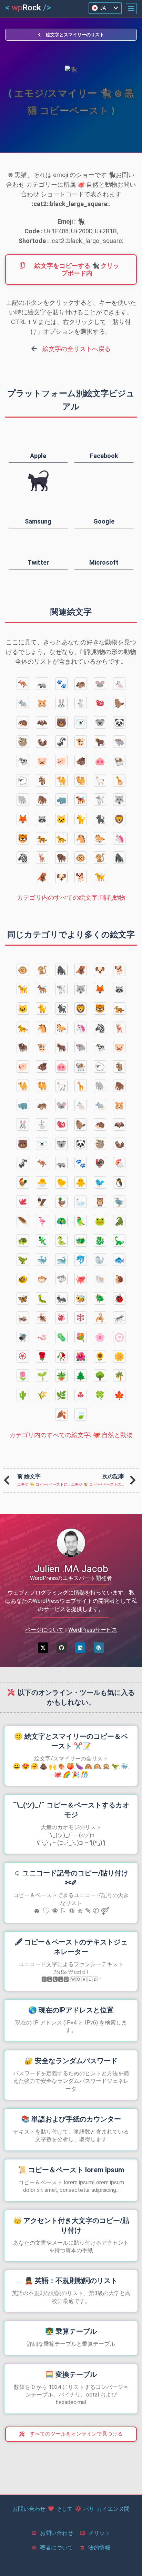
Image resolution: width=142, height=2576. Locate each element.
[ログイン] (80, 1648)
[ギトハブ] (62, 1648)
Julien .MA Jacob (71, 1569)
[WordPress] (99, 1648)
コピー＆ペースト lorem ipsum (71, 2170)
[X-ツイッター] (43, 1648)
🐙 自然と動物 (71, 1435)
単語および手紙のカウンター (71, 2119)
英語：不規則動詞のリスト (71, 2281)
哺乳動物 (71, 897)
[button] (131, 9)
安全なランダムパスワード (71, 2061)
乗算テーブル (71, 2331)
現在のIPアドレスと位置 (71, 2010)
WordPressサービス (93, 1630)
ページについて (44, 1630)
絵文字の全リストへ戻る (77, 349)
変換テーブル (71, 2374)
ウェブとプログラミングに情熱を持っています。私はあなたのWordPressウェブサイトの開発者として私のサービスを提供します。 (71, 1601)
